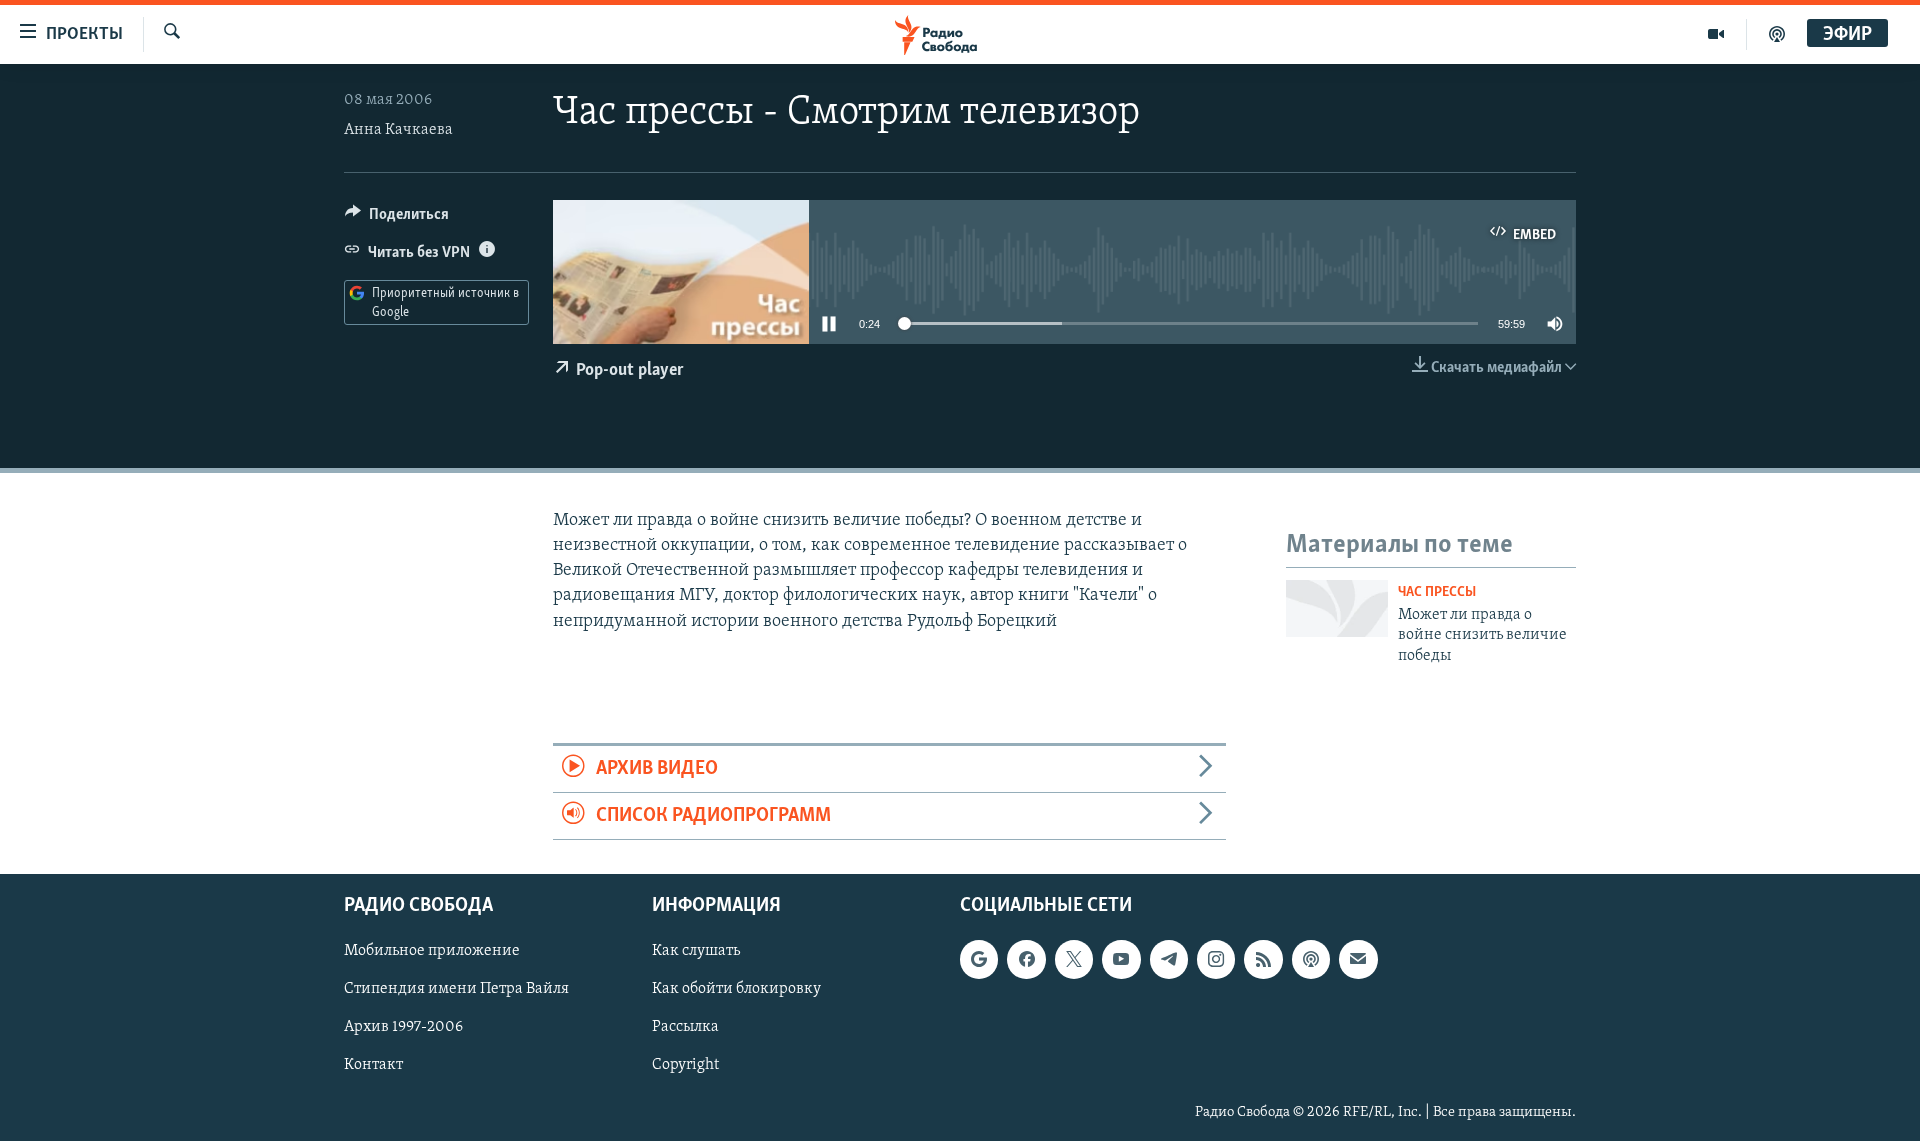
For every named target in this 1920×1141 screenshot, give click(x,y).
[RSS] (1263, 960)
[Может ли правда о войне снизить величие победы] (1337, 608)
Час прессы (1437, 592)
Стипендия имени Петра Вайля (456, 990)
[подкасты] (1777, 34)
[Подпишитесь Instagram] (1216, 960)
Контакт (373, 1066)
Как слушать (696, 952)
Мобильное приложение (432, 952)
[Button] (397, 219)
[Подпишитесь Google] (979, 960)
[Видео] (1716, 34)
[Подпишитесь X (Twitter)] (1074, 960)
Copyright (685, 1066)
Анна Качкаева (398, 130)
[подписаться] (1358, 960)
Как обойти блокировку (736, 990)
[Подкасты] (1311, 960)
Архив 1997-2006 (403, 1028)
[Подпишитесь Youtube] (1121, 960)
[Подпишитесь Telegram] (1169, 960)
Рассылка (685, 1028)
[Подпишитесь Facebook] (1026, 960)
